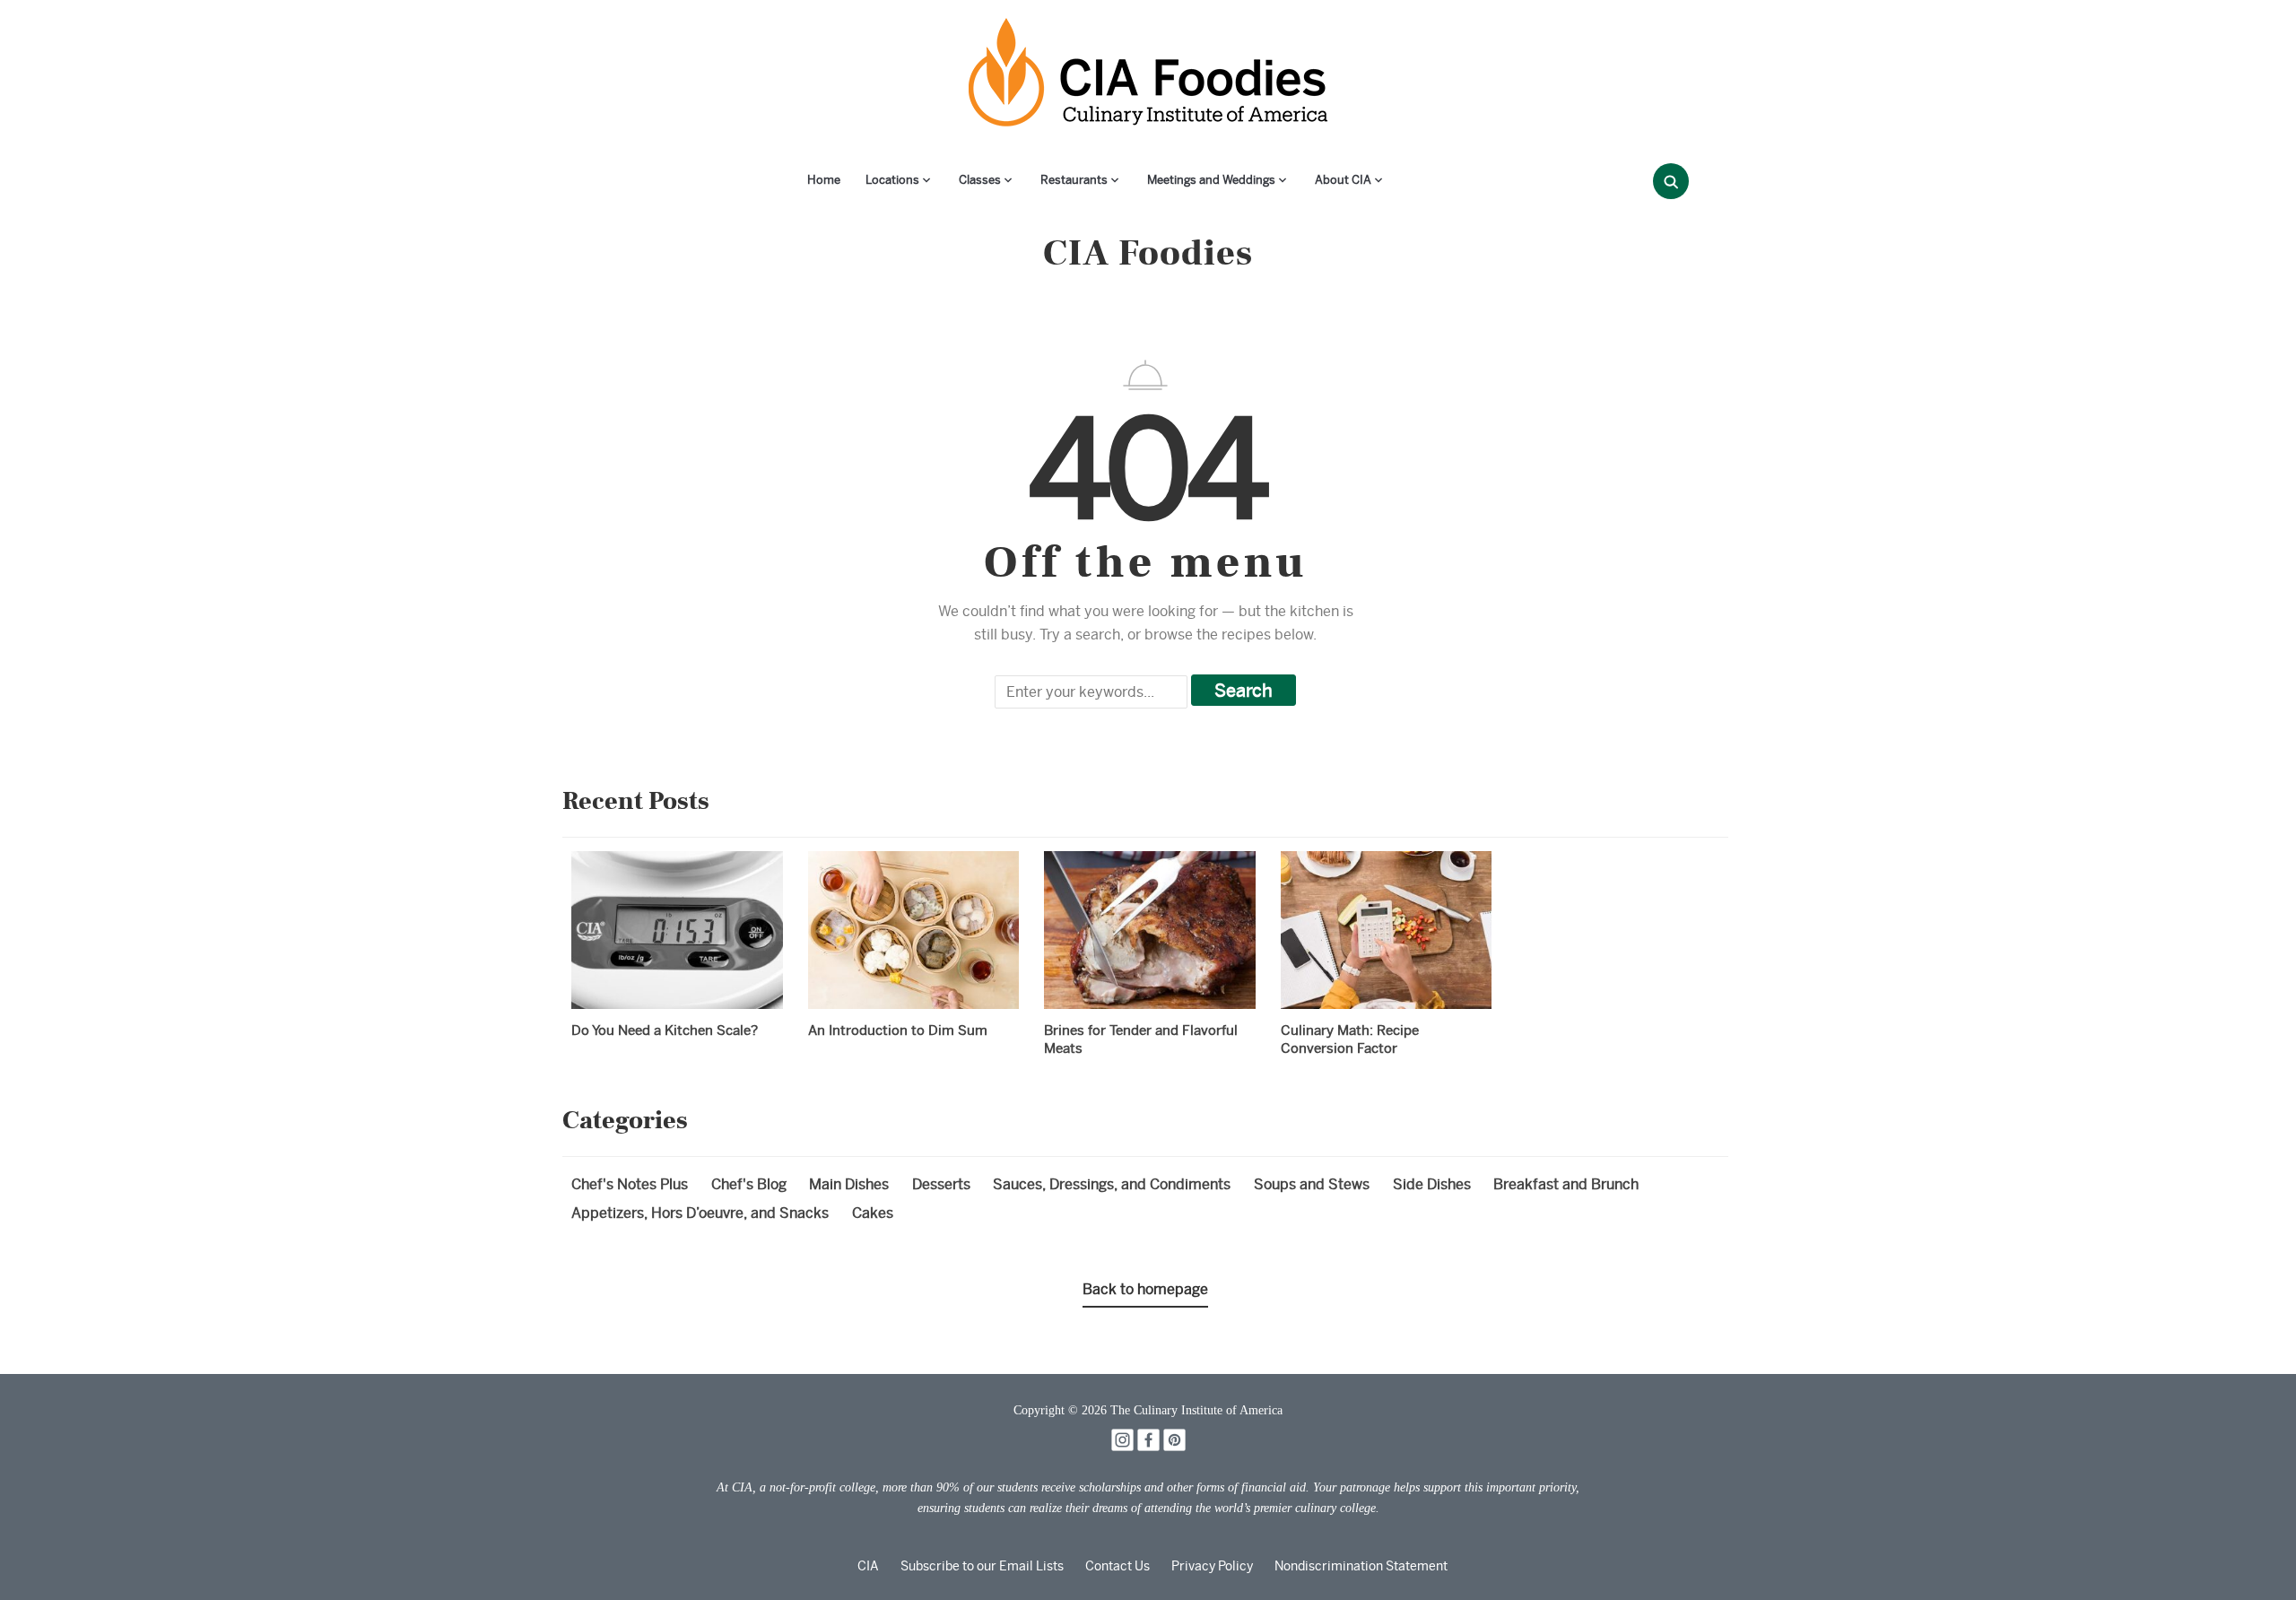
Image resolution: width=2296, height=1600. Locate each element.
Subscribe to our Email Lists (982, 1566)
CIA (868, 1566)
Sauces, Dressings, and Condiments (1112, 1184)
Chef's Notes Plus (630, 1184)
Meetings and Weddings (1211, 180)
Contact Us (1118, 1566)
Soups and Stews (1312, 1184)
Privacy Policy (1212, 1566)
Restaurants (1074, 180)
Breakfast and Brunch (1566, 1184)
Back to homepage (1145, 1289)
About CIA (1343, 180)
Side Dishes (1432, 1184)
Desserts (941, 1184)
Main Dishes (849, 1184)
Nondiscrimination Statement (1361, 1566)
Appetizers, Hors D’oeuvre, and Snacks (700, 1213)
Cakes (873, 1213)
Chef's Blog (749, 1184)
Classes (980, 180)
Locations (892, 180)
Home (824, 180)
